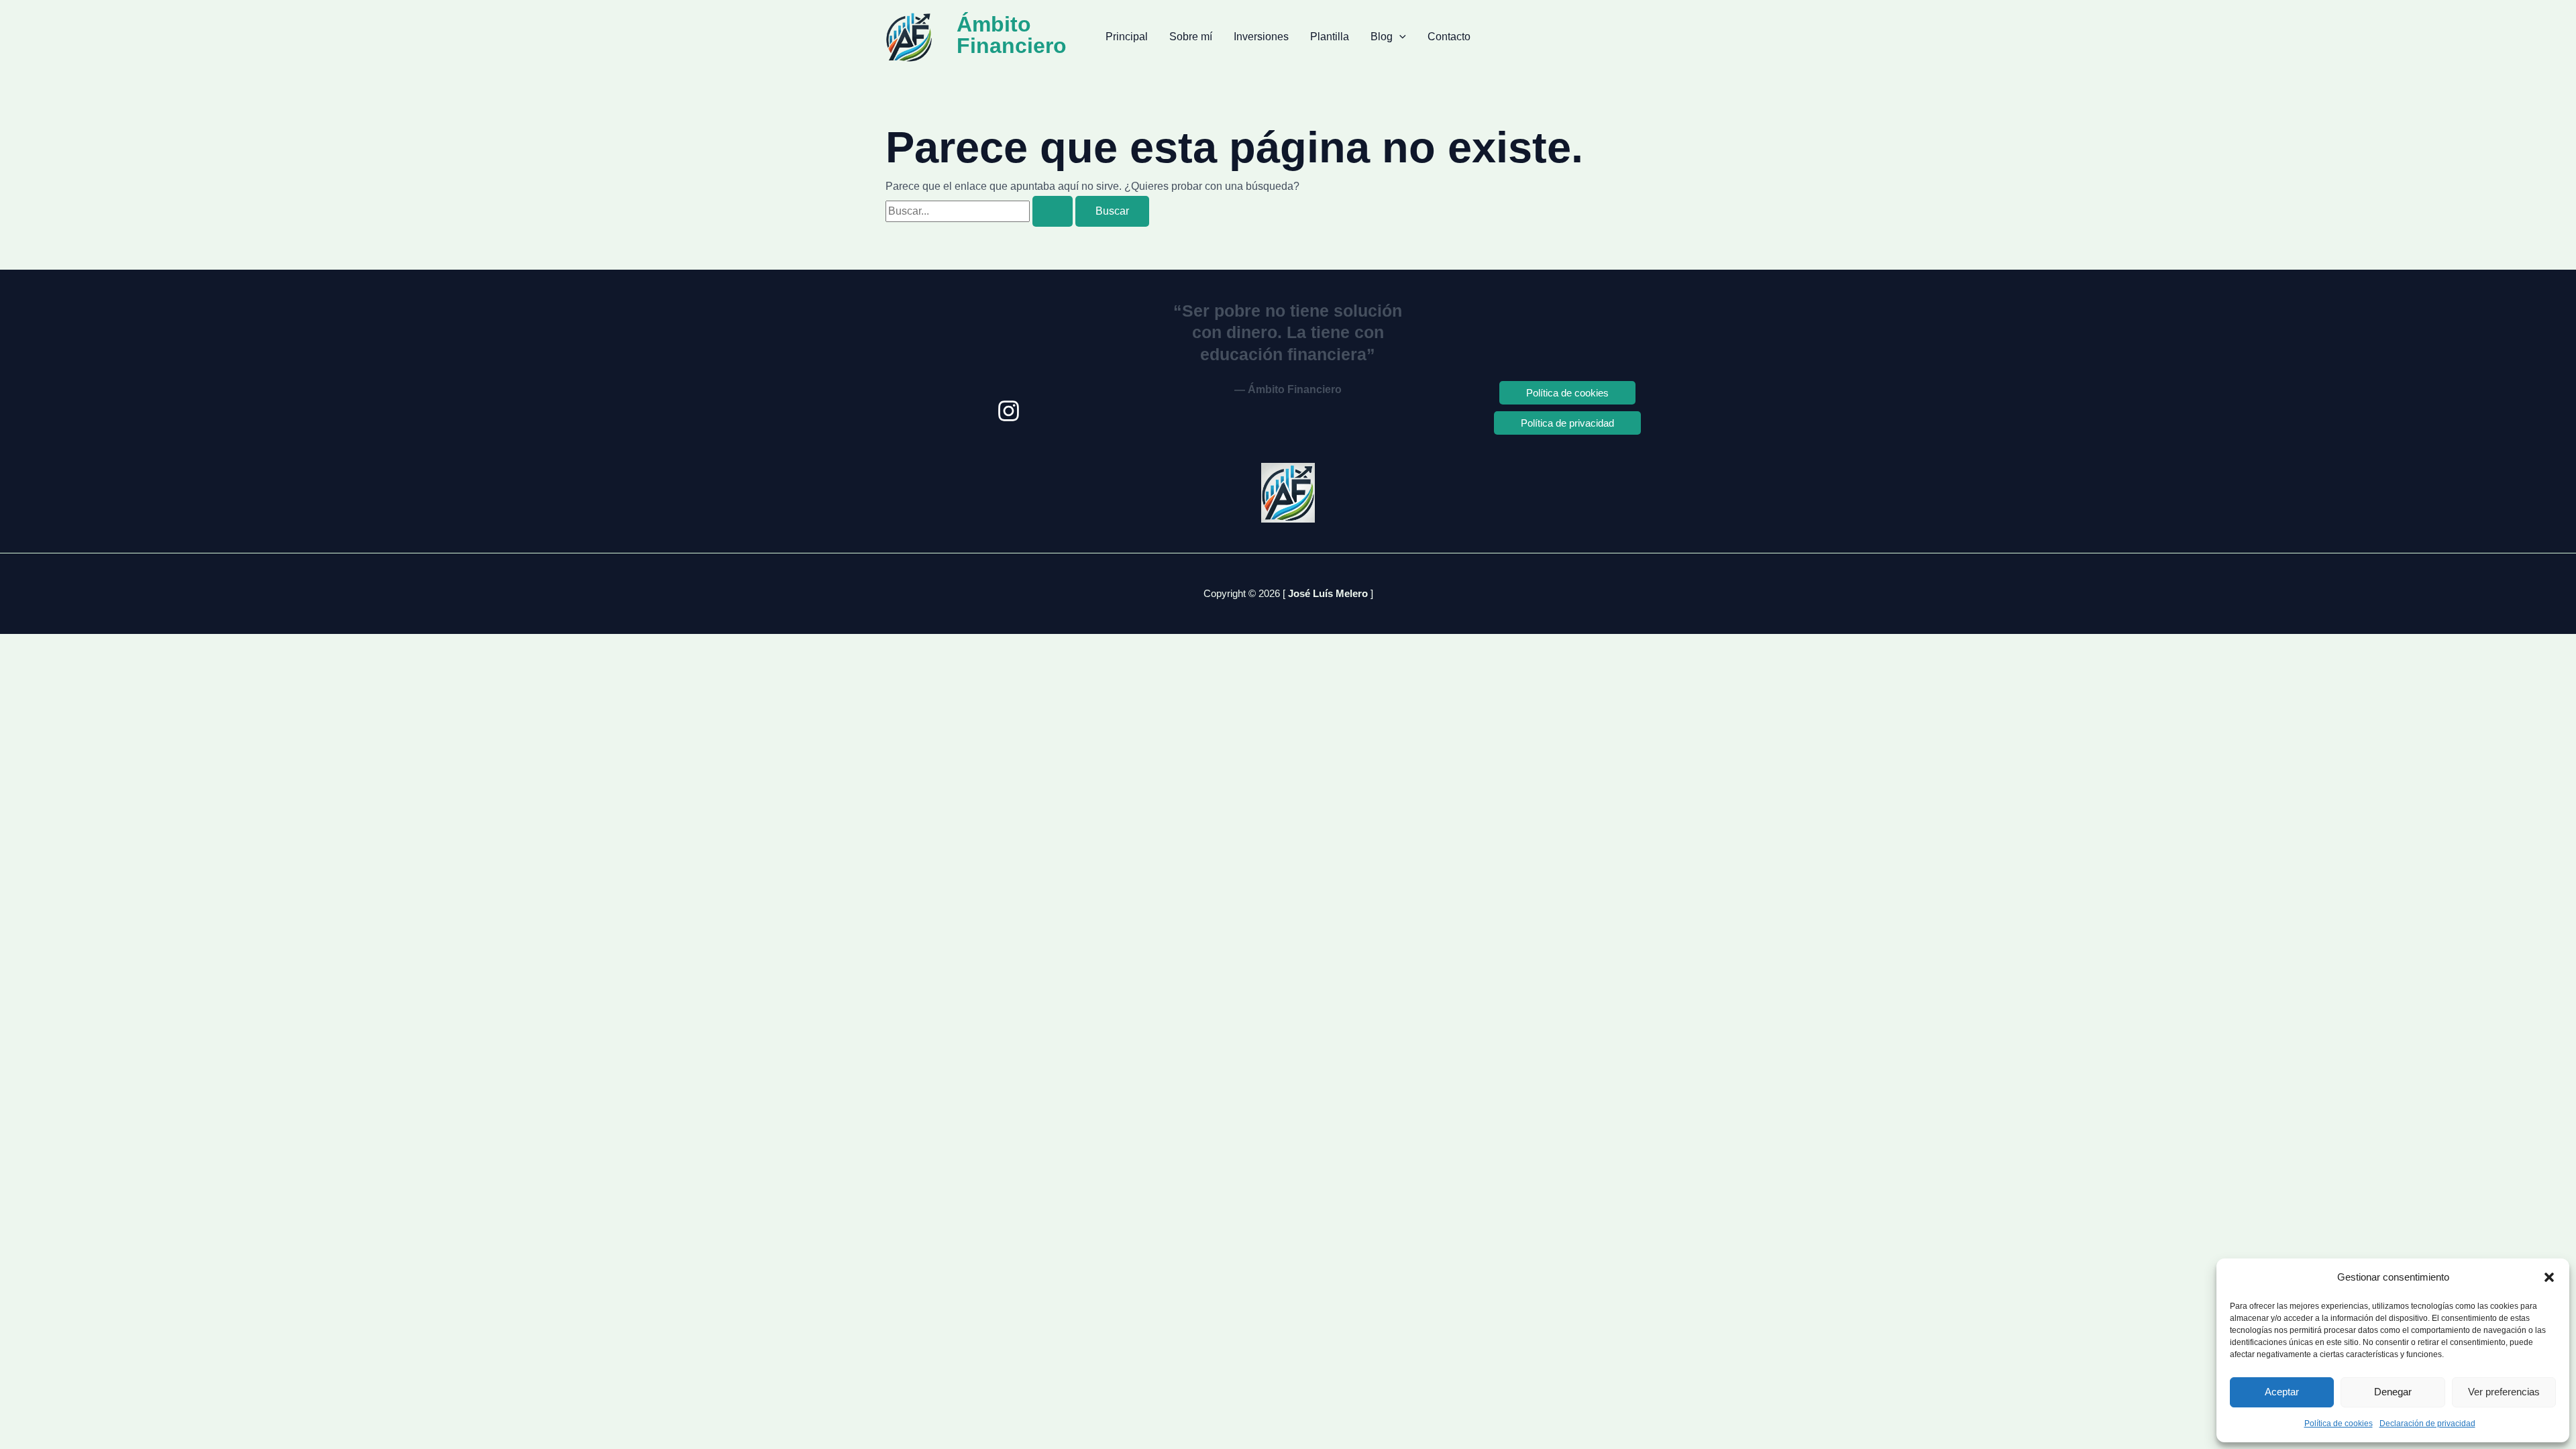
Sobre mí (1191, 37)
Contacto (1449, 37)
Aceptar (2282, 1392)
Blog (1382, 37)
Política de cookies (2339, 1424)
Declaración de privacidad (2427, 1424)
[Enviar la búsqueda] (1053, 211)
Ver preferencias (2504, 1392)
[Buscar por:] (980, 211)
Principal (1127, 37)
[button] (2549, 1277)
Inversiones (1261, 37)
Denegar (2393, 1392)
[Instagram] (1009, 411)
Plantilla (1330, 37)
